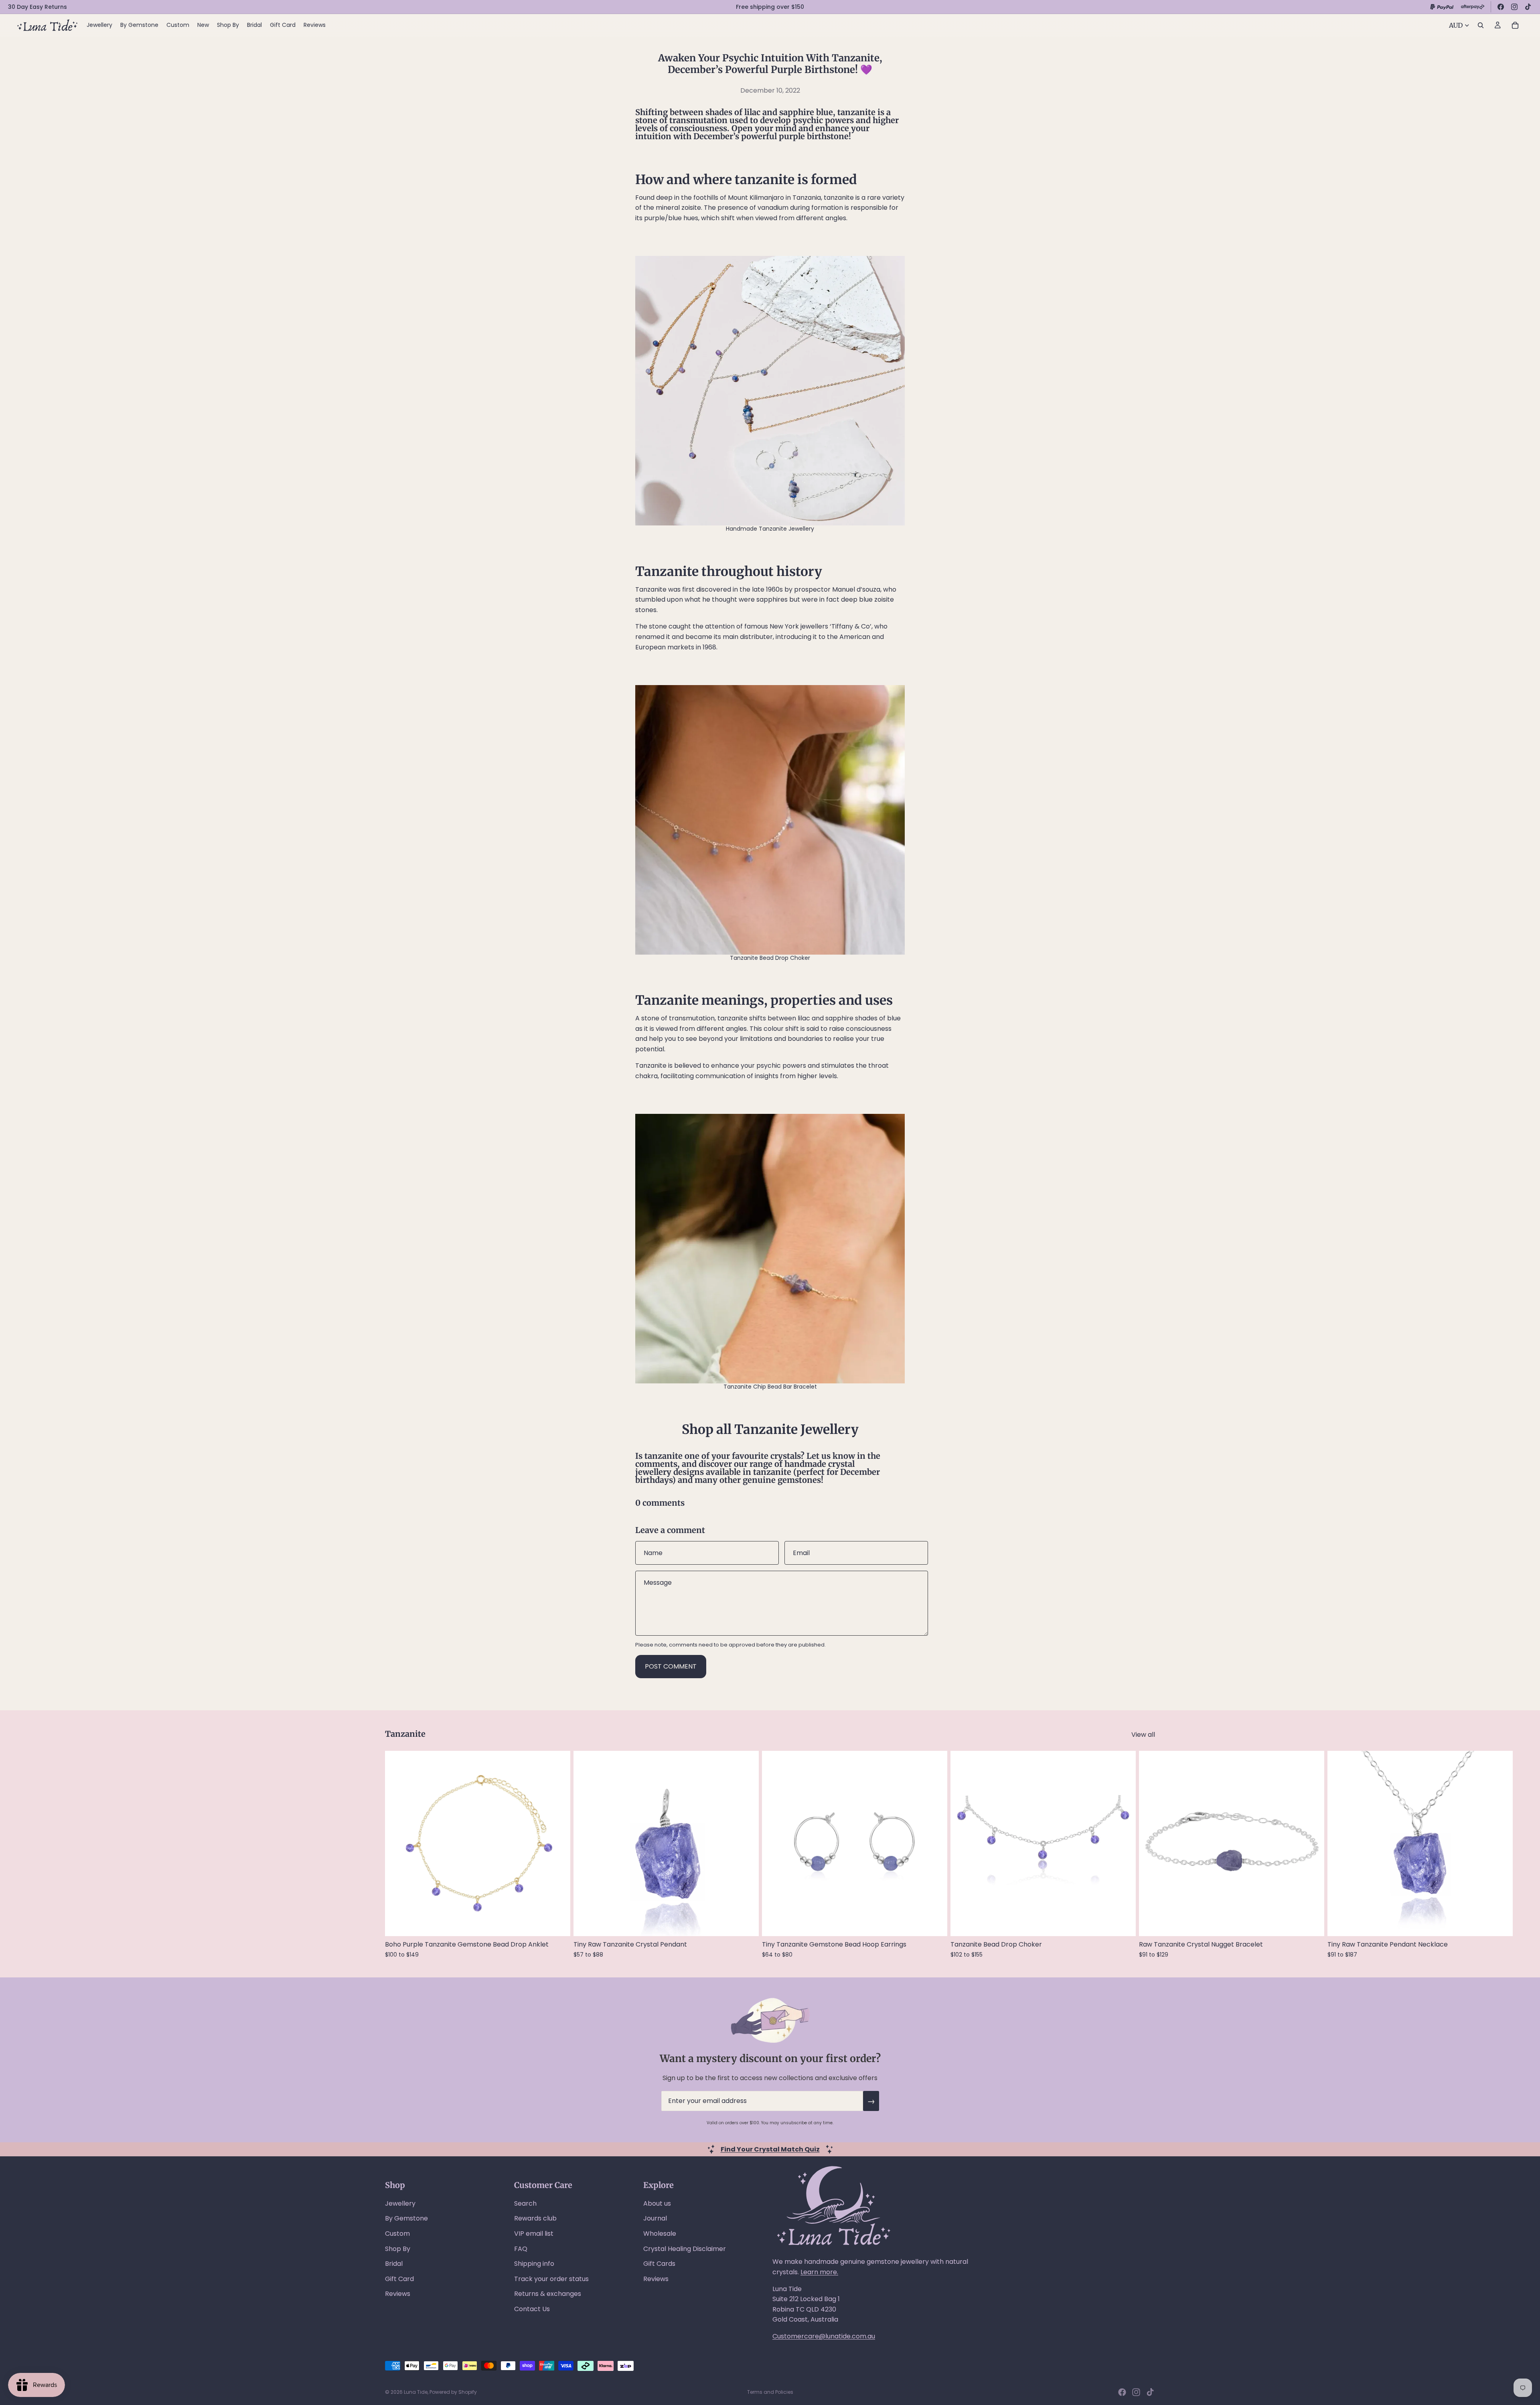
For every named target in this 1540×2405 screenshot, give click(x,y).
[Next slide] (1146, 1854)
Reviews (398, 2294)
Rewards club (535, 2218)
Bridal (394, 2264)
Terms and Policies (770, 2392)
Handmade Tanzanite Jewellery (770, 529)
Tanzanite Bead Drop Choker (770, 958)
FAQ (521, 2249)
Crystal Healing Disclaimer (685, 2249)
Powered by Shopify (453, 2392)
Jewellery (400, 2203)
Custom (397, 2234)
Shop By (398, 2249)
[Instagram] (1514, 7)
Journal (655, 2218)
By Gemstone (406, 2218)
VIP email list (534, 2234)
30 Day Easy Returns (37, 7)
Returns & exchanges (548, 2294)
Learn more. (819, 2272)
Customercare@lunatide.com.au (824, 2336)
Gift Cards (659, 2264)
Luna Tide (416, 2392)
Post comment (671, 1666)
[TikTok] (1528, 7)
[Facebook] (1501, 7)
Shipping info (534, 2264)
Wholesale (660, 2234)
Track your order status (551, 2279)
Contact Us (532, 2309)
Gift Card (399, 2279)
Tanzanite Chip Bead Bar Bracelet (770, 1387)
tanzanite (772, 1472)
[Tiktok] (1150, 2392)
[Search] (1481, 25)
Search (525, 2203)
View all (1143, 1735)
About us (657, 2203)
